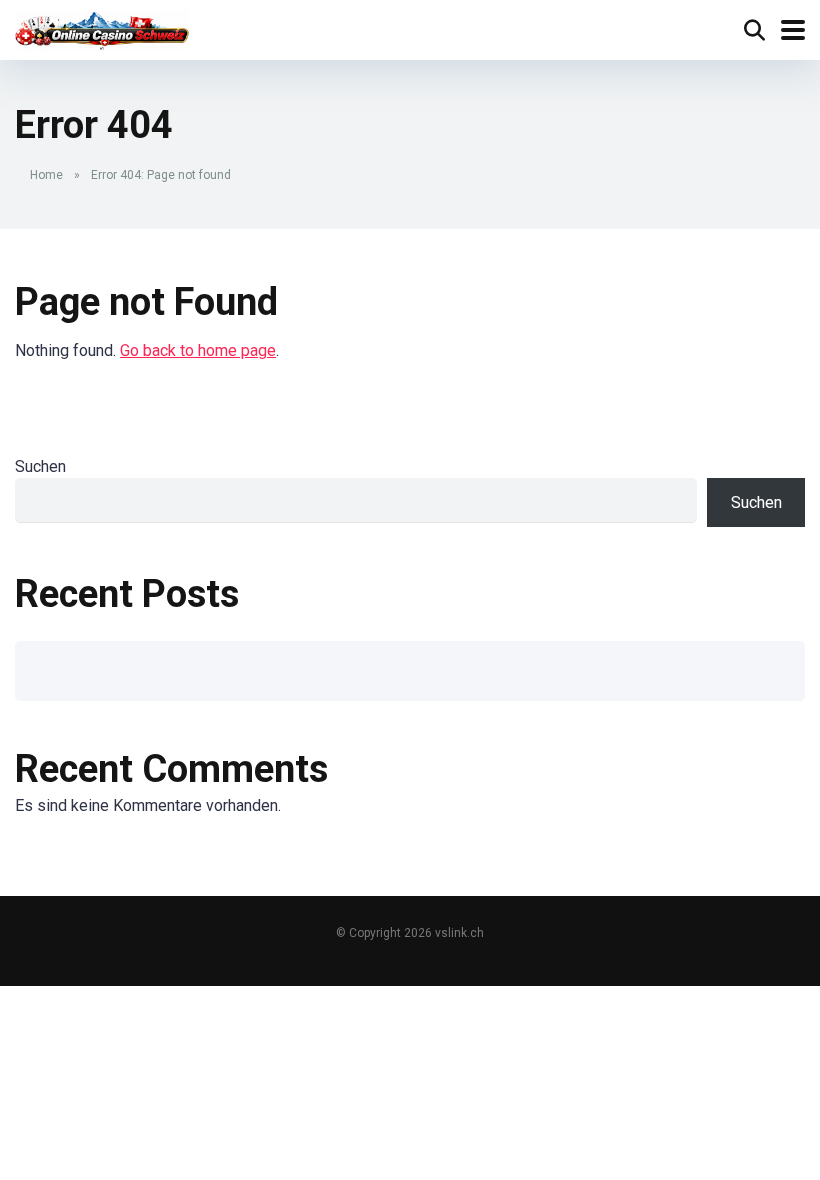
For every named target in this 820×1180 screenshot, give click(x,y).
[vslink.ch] (102, 27)
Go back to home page (198, 350)
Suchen (40, 466)
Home (46, 175)
